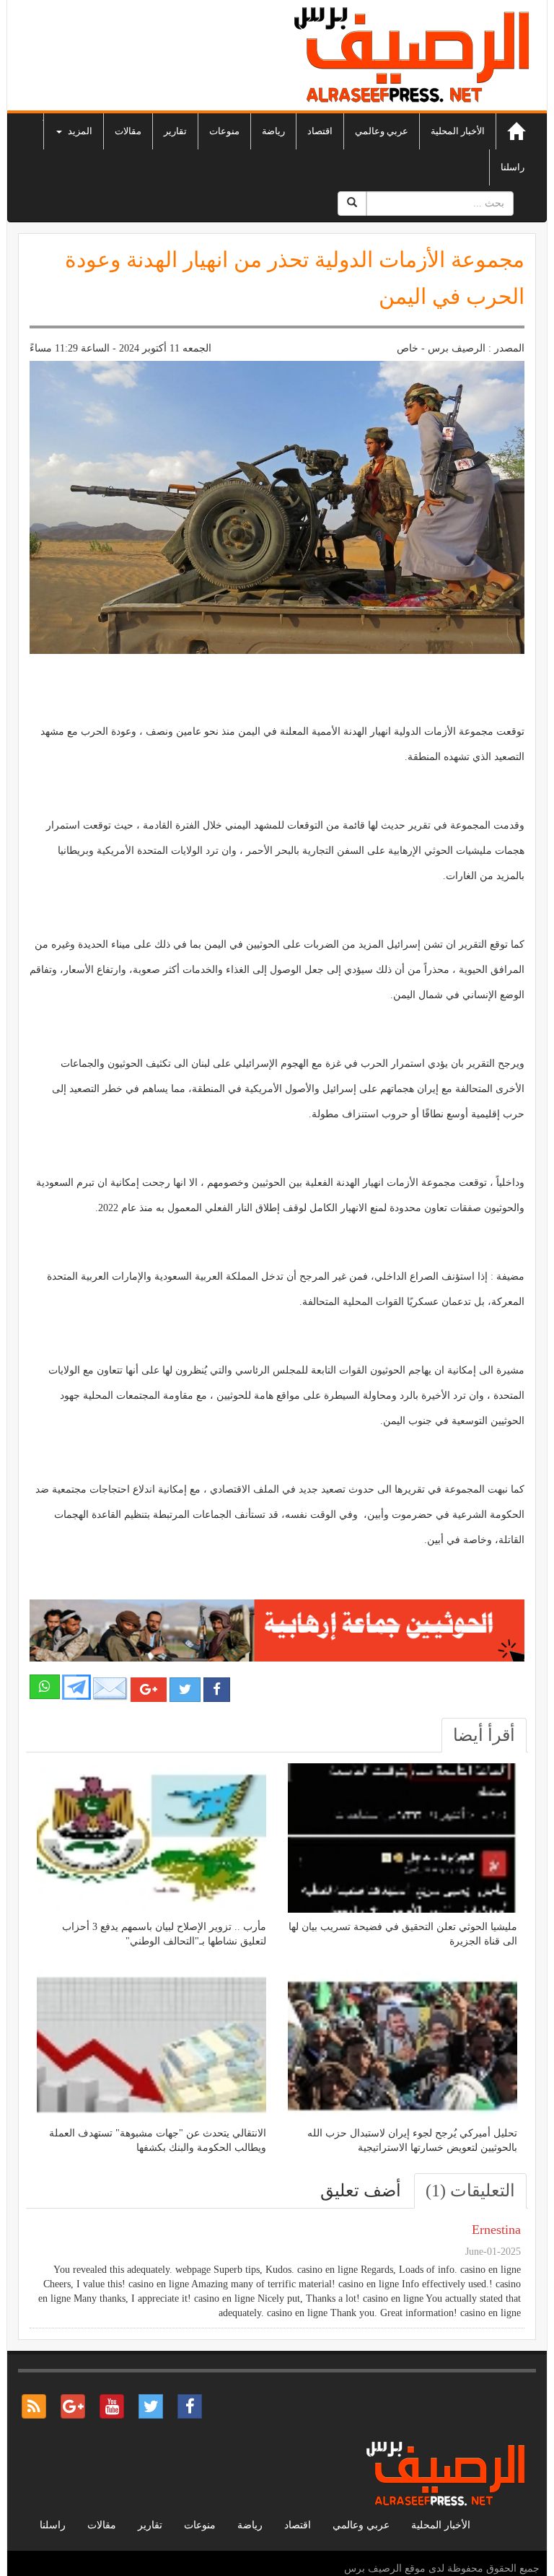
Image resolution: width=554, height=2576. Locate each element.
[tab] (484, 1735)
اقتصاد (320, 131)
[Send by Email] (110, 1689)
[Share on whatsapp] (45, 1687)
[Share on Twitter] (185, 1690)
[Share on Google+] (149, 1690)
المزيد (79, 131)
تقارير (175, 131)
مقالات (128, 131)
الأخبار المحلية (458, 131)
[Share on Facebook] (217, 1690)
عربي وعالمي (382, 131)
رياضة (273, 131)
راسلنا (513, 167)
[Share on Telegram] (76, 1686)
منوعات (224, 131)
